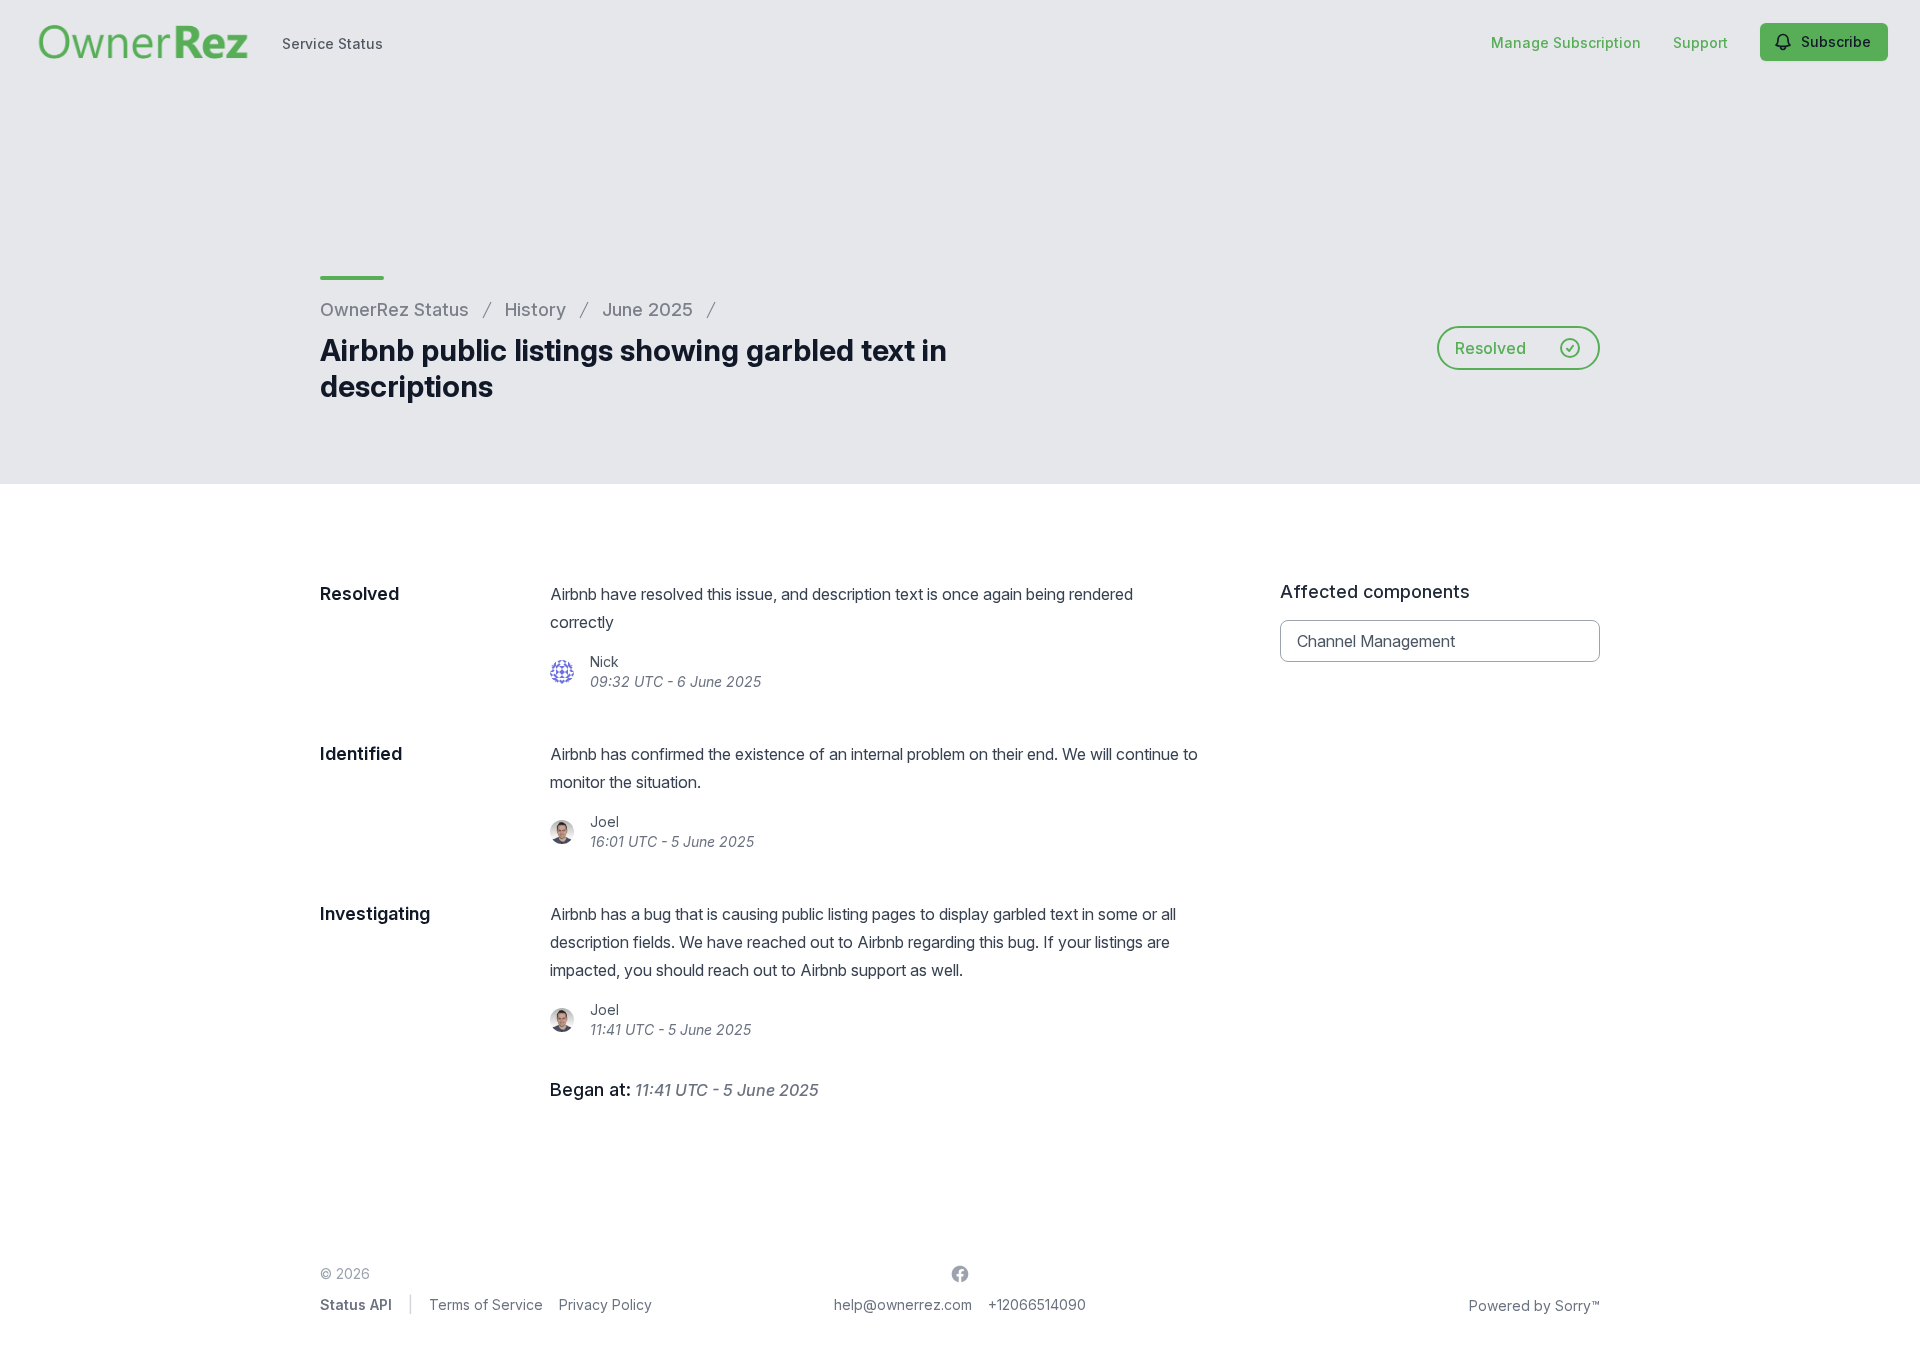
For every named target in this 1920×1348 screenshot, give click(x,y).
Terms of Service (486, 1304)
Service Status (332, 43)
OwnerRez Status (394, 309)
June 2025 (647, 309)
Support (1700, 42)
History (535, 309)
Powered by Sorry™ (1534, 1305)
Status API (356, 1304)
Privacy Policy (605, 1304)
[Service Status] (143, 42)
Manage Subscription (1566, 42)
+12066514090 (1037, 1304)
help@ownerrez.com (903, 1304)
